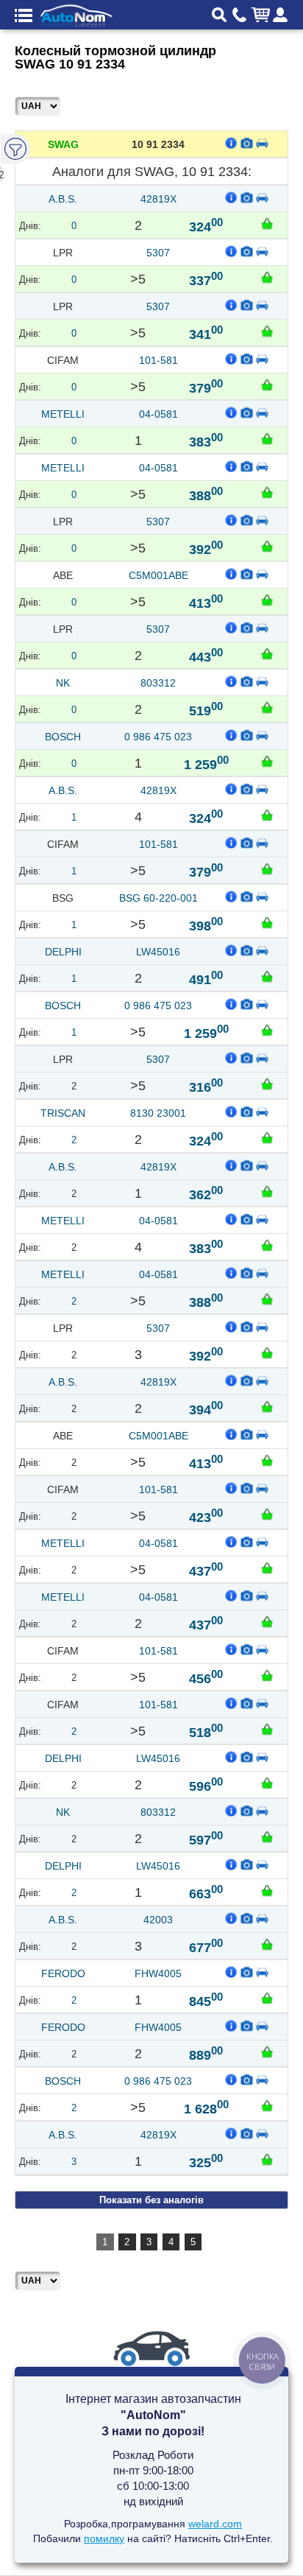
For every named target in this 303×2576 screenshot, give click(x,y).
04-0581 (158, 414)
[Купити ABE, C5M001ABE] (267, 600)
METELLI (63, 414)
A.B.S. (63, 199)
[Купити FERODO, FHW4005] (267, 1998)
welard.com (215, 2524)
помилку (104, 2538)
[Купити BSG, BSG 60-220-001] (267, 922)
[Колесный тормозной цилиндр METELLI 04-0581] (247, 412)
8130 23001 (158, 1113)
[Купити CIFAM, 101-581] (267, 385)
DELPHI (63, 952)
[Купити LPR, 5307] (267, 277)
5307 (158, 253)
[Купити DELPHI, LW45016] (267, 976)
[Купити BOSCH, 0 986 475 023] (267, 761)
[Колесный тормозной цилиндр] (247, 142)
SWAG (63, 144)
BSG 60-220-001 (158, 898)
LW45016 (158, 952)
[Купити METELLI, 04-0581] (267, 438)
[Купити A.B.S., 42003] (267, 1944)
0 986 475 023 (158, 737)
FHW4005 (158, 1973)
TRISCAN (63, 1113)
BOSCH (63, 737)
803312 (158, 683)
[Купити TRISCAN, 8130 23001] (267, 1137)
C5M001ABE (158, 575)
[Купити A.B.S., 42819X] (267, 223)
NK (63, 683)
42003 (158, 1920)
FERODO (63, 1973)
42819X (158, 199)
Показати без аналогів (151, 2200)
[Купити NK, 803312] (267, 707)
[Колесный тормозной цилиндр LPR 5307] (247, 250)
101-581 (158, 360)
